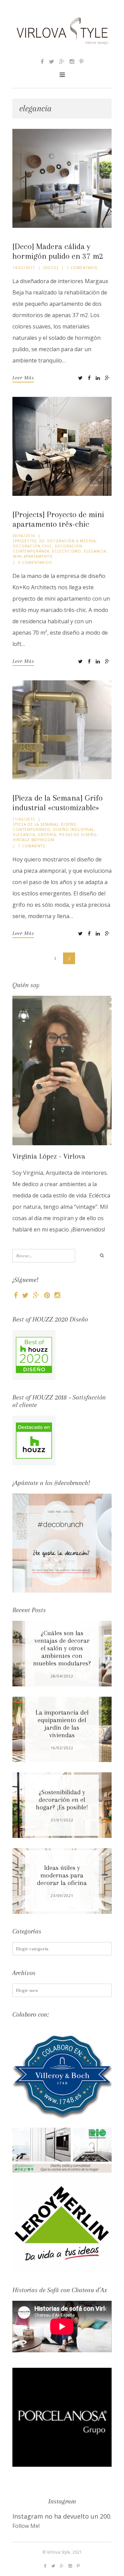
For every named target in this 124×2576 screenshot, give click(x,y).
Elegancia (95, 551)
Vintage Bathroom (34, 840)
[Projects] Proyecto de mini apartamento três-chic (58, 519)
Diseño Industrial (74, 829)
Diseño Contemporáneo (45, 827)
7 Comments (32, 846)
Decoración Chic (33, 546)
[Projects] (25, 541)
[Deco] (51, 268)
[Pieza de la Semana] (36, 824)
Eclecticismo (67, 551)
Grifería (47, 835)
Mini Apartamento (33, 556)
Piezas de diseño (78, 835)
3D (42, 541)
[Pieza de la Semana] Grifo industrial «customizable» (58, 803)
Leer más (23, 378)
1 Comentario (82, 268)
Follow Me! (26, 2526)
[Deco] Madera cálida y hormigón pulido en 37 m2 (58, 251)
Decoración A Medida (71, 541)
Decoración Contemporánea (48, 549)
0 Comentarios (35, 562)
